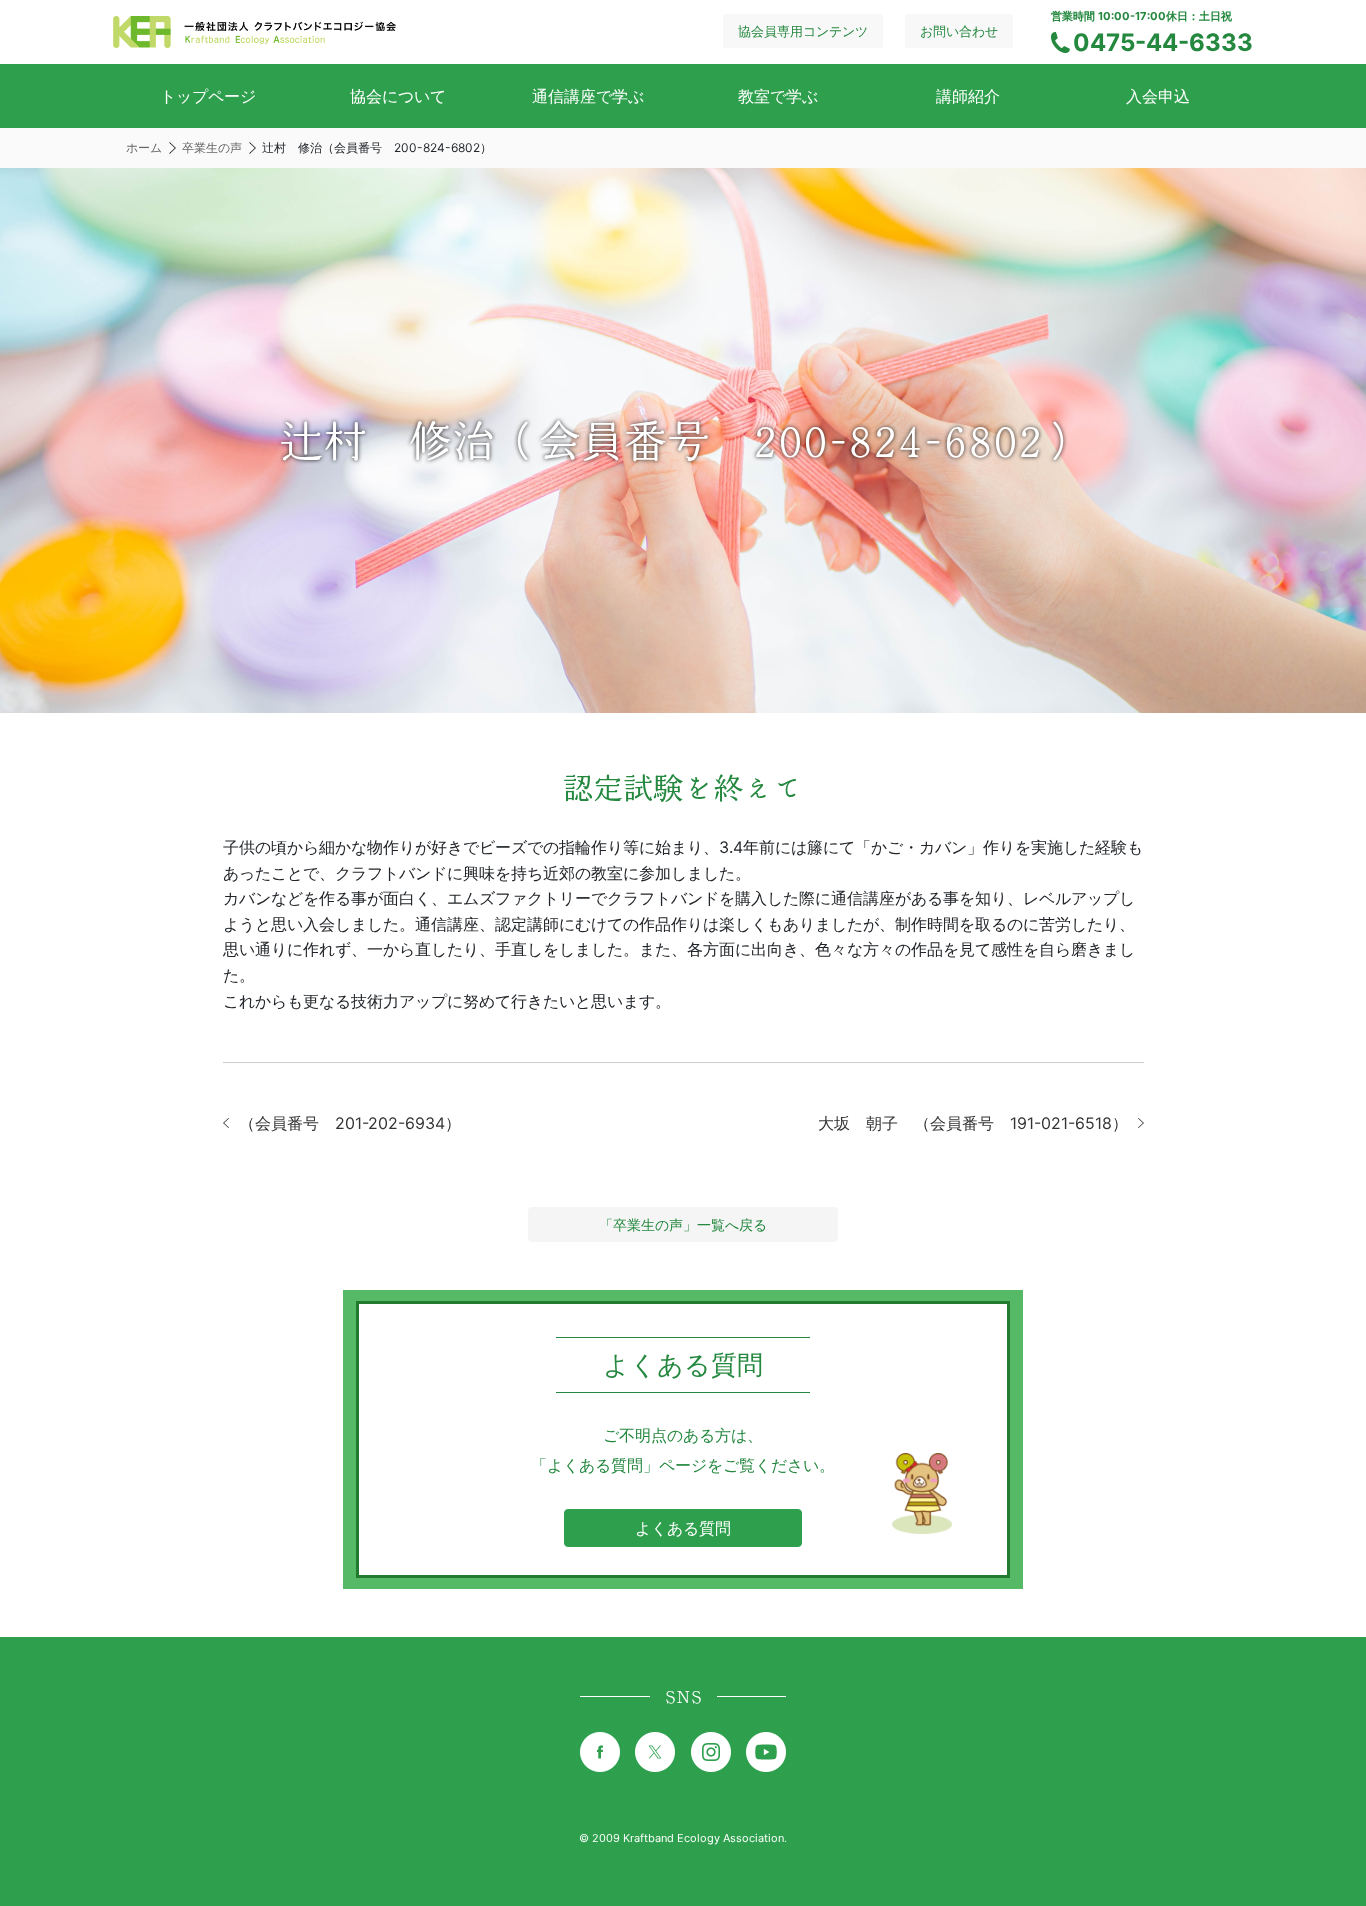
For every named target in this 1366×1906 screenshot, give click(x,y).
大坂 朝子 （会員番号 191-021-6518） (973, 1123)
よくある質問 (683, 1528)
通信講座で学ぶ (588, 96)
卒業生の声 (212, 147)
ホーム (144, 147)
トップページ (208, 96)
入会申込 (1158, 96)
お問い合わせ (959, 31)
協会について (398, 96)
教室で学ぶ (778, 96)
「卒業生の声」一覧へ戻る (683, 1224)
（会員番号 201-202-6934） (350, 1123)
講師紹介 (968, 96)
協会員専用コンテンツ (803, 31)
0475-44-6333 (1163, 42)
